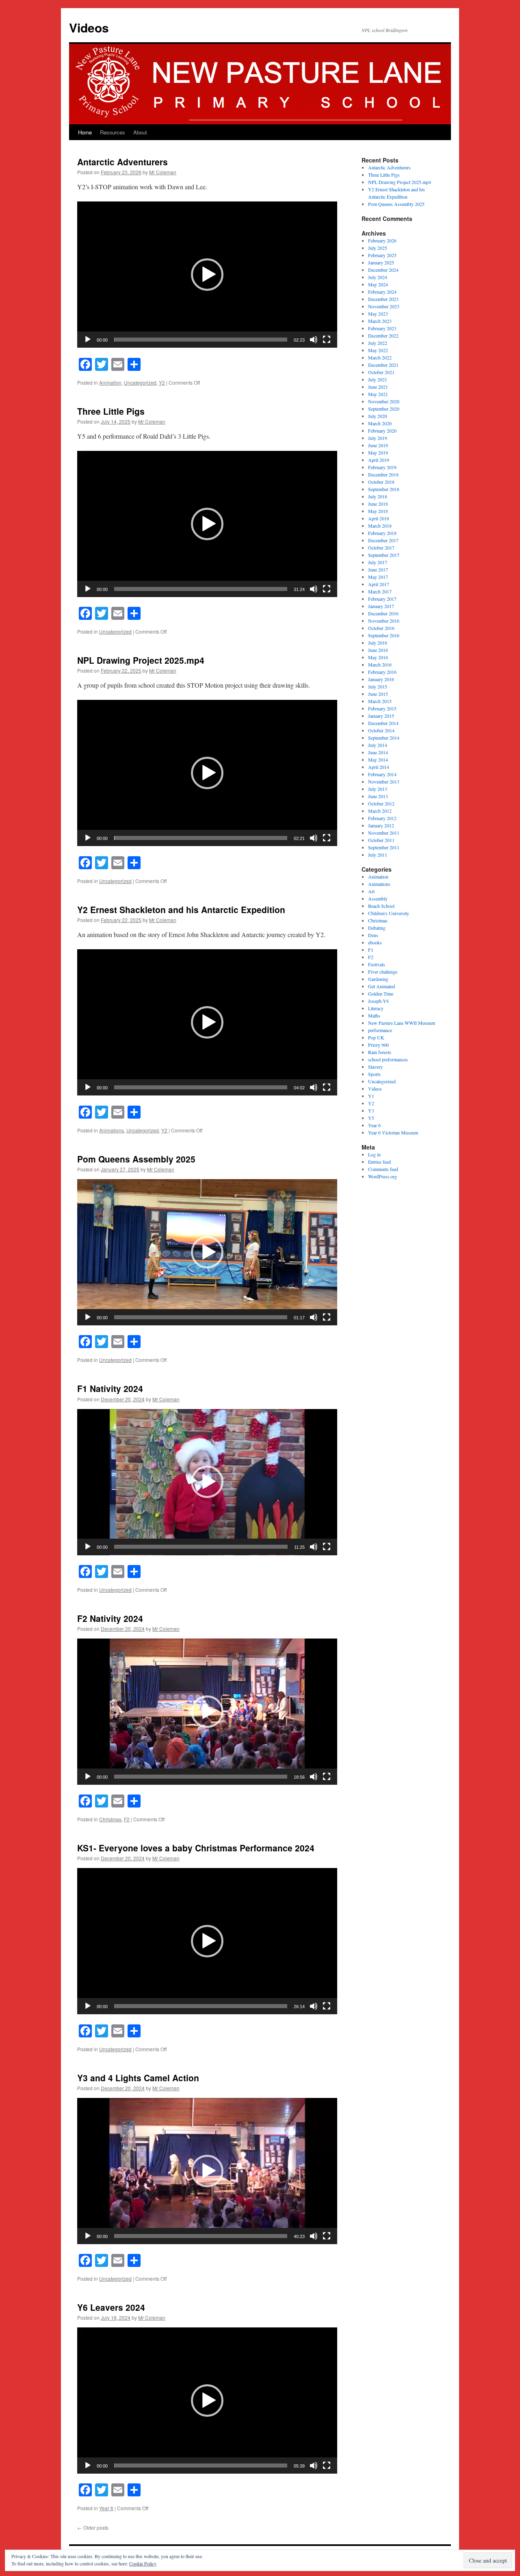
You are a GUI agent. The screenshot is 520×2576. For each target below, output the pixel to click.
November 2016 (384, 621)
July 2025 (378, 248)
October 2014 (381, 730)
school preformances (388, 1059)
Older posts (93, 2527)
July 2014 (378, 745)
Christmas (110, 1819)
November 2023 (384, 306)
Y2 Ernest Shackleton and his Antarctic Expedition (181, 909)
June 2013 (378, 796)
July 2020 (378, 416)
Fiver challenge (383, 972)
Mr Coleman (163, 172)
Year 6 (106, 2508)
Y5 (371, 1118)
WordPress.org (382, 1176)
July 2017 (378, 562)
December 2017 (383, 540)
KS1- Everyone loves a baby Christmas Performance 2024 (196, 1848)
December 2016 (383, 613)
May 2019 (378, 452)
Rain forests (380, 1052)
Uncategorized (140, 382)
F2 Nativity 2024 (110, 1618)
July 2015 (378, 686)
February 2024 (382, 292)
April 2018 (379, 518)
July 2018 (378, 496)
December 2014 (383, 723)
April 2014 (379, 767)
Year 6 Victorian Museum (393, 1132)
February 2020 (382, 431)
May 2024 (378, 284)
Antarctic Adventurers (122, 162)
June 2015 (378, 694)
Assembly (378, 898)
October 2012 (381, 803)
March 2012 (380, 811)
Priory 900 (378, 1045)
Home (85, 132)
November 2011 (384, 833)
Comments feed (383, 1169)
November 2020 (384, 401)
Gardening (378, 979)
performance (380, 1030)
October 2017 (381, 548)
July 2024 (378, 277)
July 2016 (378, 643)
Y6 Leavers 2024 (111, 2307)
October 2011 (381, 840)
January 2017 (381, 606)
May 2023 (378, 314)
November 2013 (384, 781)
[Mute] (314, 340)
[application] (207, 275)
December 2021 (383, 365)
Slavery (375, 1067)
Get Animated (381, 986)
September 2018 (384, 489)
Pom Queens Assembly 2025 (136, 1159)
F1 (371, 950)
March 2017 (380, 591)
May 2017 (378, 577)
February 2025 (382, 255)
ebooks (375, 942)
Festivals (377, 964)
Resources (113, 132)
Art (371, 891)
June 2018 (378, 504)
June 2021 (378, 387)
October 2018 (381, 482)
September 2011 (384, 847)
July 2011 (378, 855)
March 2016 (380, 665)
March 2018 (380, 526)
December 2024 (383, 270)
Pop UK (376, 1037)
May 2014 (378, 760)
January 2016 (381, 679)
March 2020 (380, 423)
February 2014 (382, 774)
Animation (110, 382)
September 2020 (384, 409)
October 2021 (381, 372)
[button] (207, 275)
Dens (373, 935)
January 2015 (381, 716)
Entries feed (379, 1162)
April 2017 (379, 584)
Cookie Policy (143, 2563)
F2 (127, 1819)
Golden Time (381, 994)
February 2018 (382, 533)
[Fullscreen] (327, 340)
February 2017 (382, 599)
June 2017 (378, 569)
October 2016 (381, 628)
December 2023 (383, 299)
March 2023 (380, 321)
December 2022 (383, 336)
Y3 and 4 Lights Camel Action (138, 2078)
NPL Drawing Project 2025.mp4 (141, 660)
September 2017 (384, 555)
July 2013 (378, 789)
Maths (374, 1015)
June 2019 (378, 445)
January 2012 (381, 825)
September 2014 (384, 738)
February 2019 (382, 467)
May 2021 (378, 394)
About (140, 132)
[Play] (88, 340)
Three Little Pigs (111, 411)
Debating (377, 928)
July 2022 (378, 343)
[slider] (201, 340)
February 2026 (382, 240)
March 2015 (380, 701)
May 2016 (378, 657)
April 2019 (379, 460)
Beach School (381, 906)
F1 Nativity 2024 (110, 1388)
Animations (112, 1130)
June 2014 (378, 752)
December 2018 (383, 474)
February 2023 (382, 328)
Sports (374, 1074)
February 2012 (382, 818)
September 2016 (384, 635)
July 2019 (378, 438)
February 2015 (382, 708)
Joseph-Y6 (378, 1001)
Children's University (389, 913)
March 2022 (380, 357)
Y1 (371, 1096)
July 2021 (378, 379)
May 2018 (378, 511)
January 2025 (381, 262)
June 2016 (378, 650)
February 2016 (382, 672)
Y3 (371, 1110)
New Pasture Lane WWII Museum (402, 1023)
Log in (374, 1154)
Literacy (376, 1008)
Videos (89, 27)
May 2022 (378, 350)
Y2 (162, 382)
